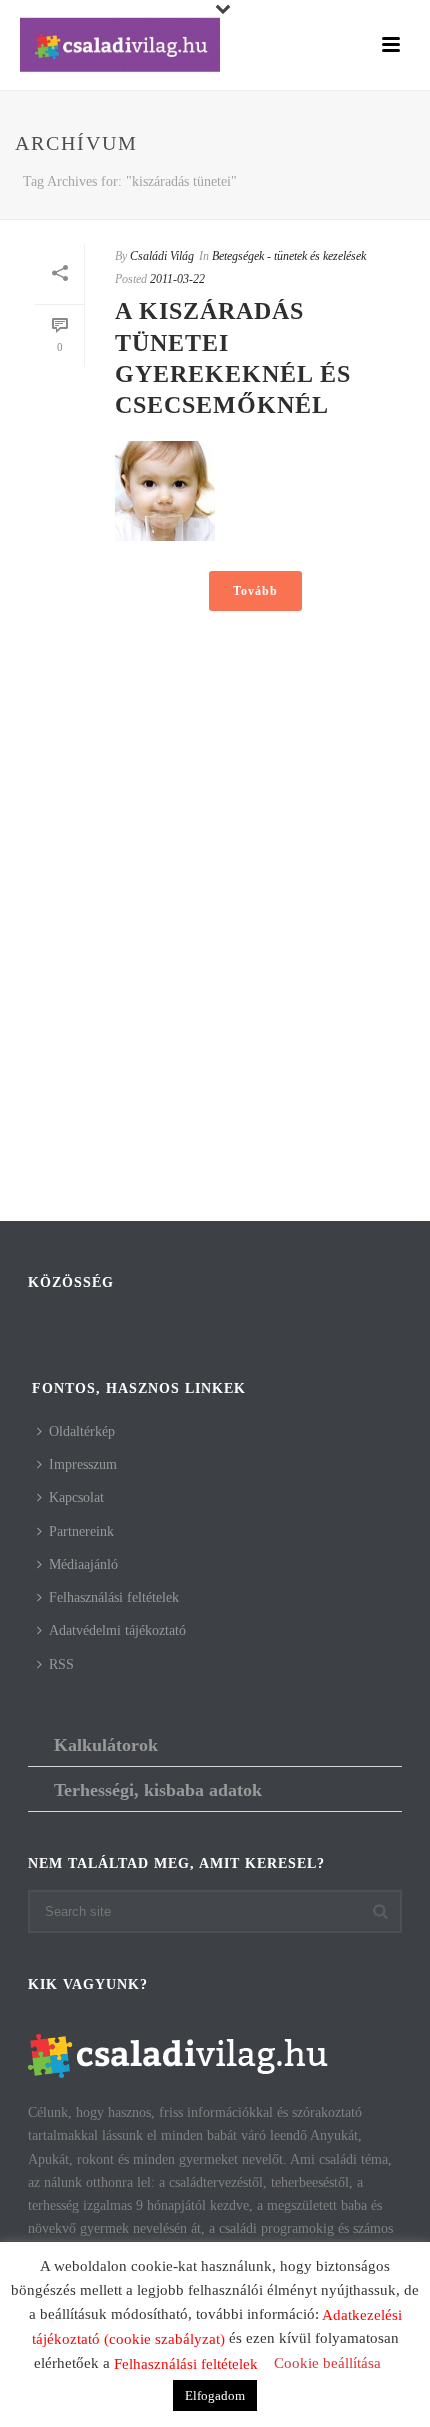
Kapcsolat (76, 1497)
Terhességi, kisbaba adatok (158, 1790)
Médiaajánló (83, 1564)
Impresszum (83, 1464)
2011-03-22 (177, 279)
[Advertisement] (215, 986)
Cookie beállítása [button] (327, 2363)
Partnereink (81, 1531)
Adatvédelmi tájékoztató (117, 1630)
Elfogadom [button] (215, 2395)
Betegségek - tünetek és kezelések (289, 256)
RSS (61, 1664)
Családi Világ (162, 256)
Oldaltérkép (82, 1431)
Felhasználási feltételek (114, 1597)
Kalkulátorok (106, 1745)
